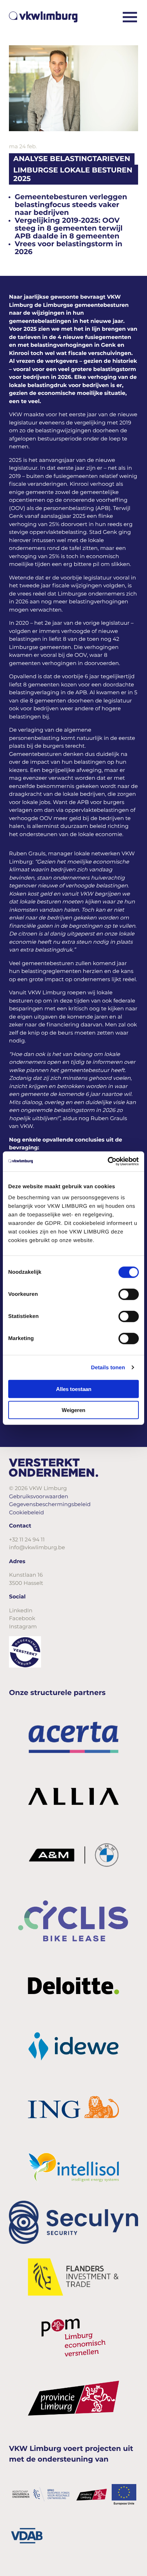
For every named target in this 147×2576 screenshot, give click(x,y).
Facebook (22, 1618)
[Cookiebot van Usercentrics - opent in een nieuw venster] (108, 1161)
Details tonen (108, 1367)
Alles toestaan (74, 1389)
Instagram (23, 1626)
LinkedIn (21, 1610)
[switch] (129, 1294)
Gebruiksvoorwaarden (39, 1496)
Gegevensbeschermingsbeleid (50, 1504)
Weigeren (73, 1410)
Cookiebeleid (26, 1512)
